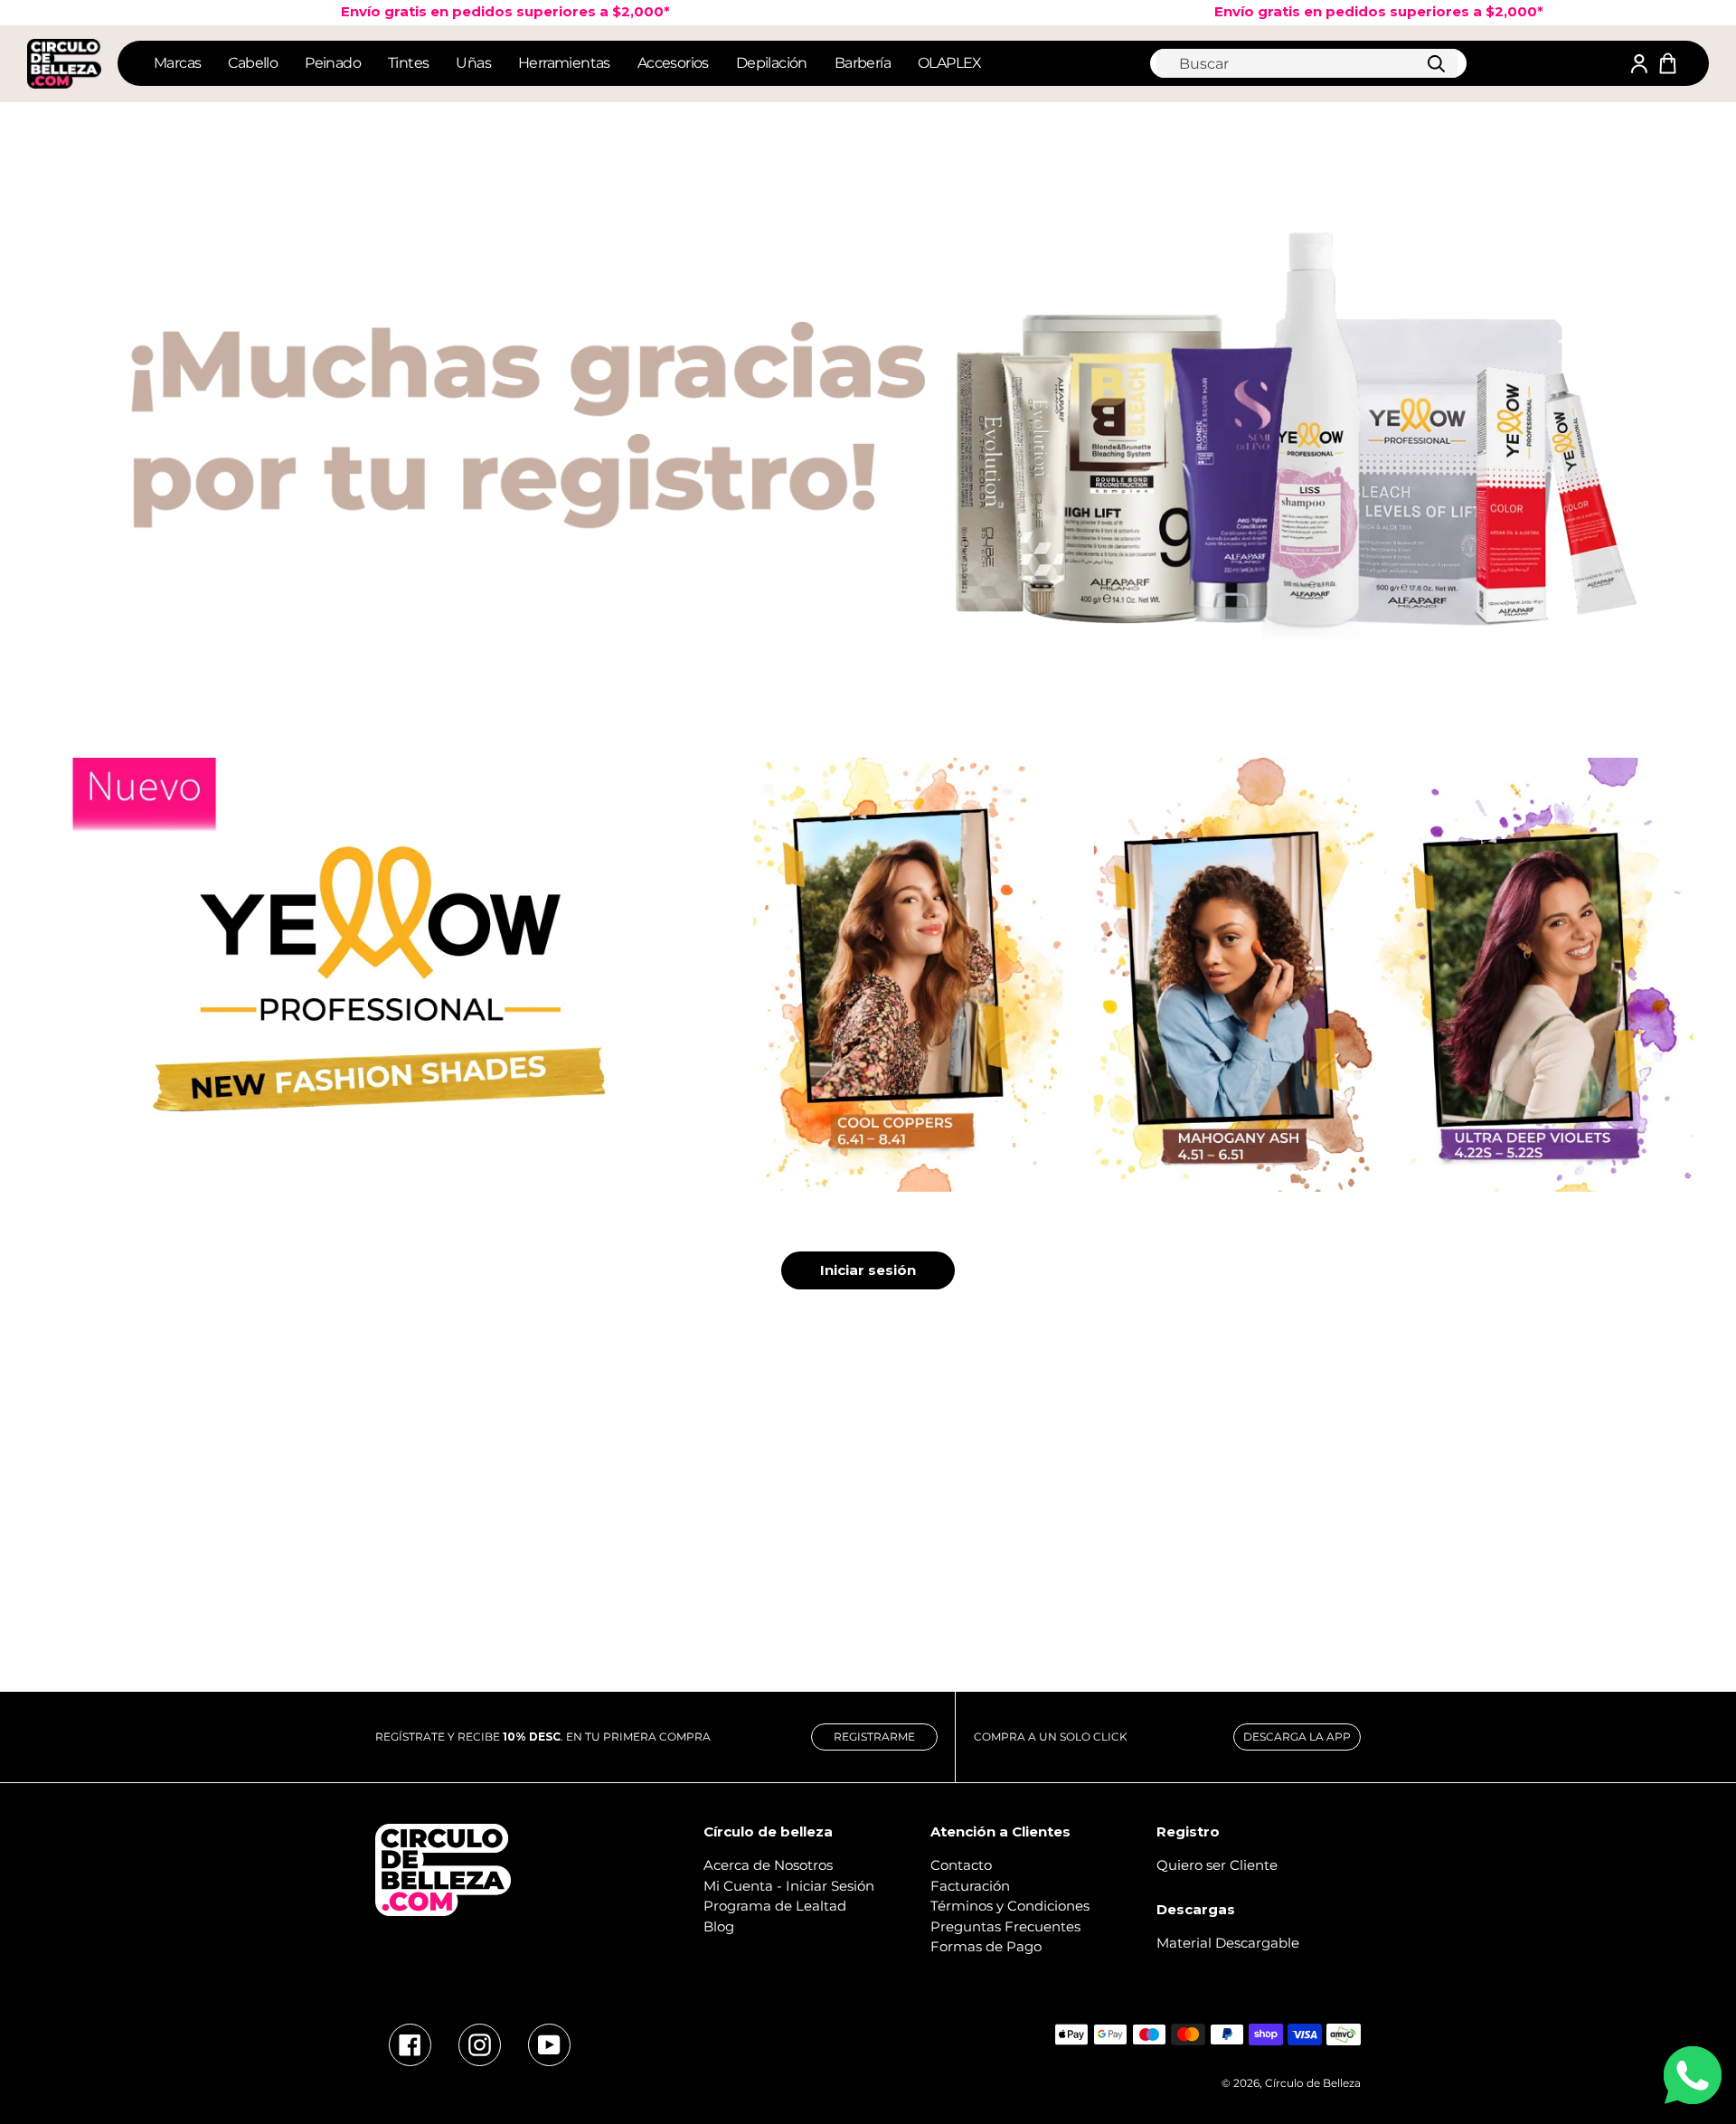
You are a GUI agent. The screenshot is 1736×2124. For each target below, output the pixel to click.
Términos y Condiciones (1010, 1906)
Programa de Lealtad (775, 1906)
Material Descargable (1228, 1943)
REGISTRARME (874, 1737)
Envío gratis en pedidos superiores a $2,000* (457, 11)
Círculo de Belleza (1313, 2083)
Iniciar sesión (868, 1270)
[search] (1307, 63)
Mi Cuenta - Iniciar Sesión (789, 1886)
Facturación (970, 1886)
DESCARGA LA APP (1297, 1737)
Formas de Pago (986, 1946)
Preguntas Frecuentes (1005, 1926)
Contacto (961, 1865)
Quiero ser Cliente (1217, 1865)
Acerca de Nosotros (768, 1865)
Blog (719, 1926)
